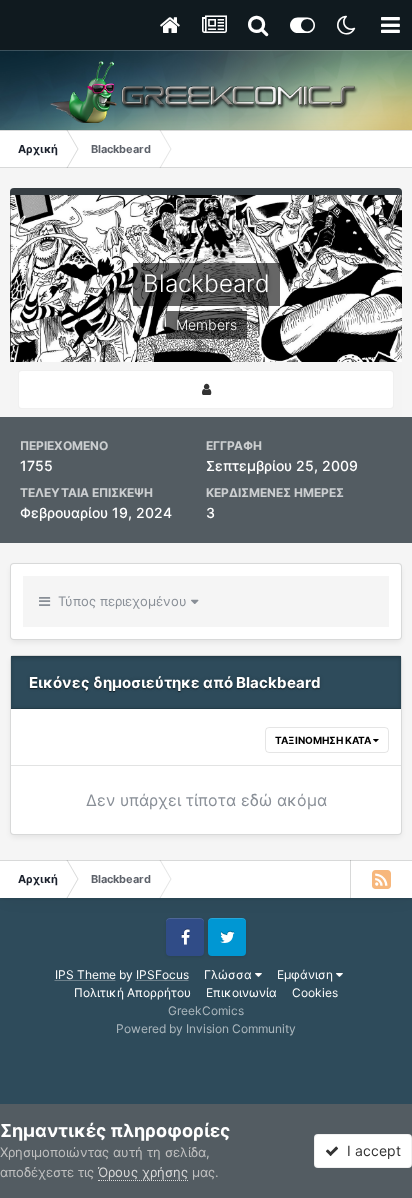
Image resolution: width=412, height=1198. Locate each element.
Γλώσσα (229, 974)
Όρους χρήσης (143, 1172)
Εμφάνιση (306, 974)
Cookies (315, 992)
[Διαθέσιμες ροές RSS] (381, 879)
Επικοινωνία (241, 992)
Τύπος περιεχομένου (120, 601)
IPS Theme (85, 974)
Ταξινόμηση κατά (324, 740)
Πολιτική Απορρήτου (132, 992)
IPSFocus (162, 974)
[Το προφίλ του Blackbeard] (206, 389)
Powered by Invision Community (206, 1028)
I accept (370, 1150)
